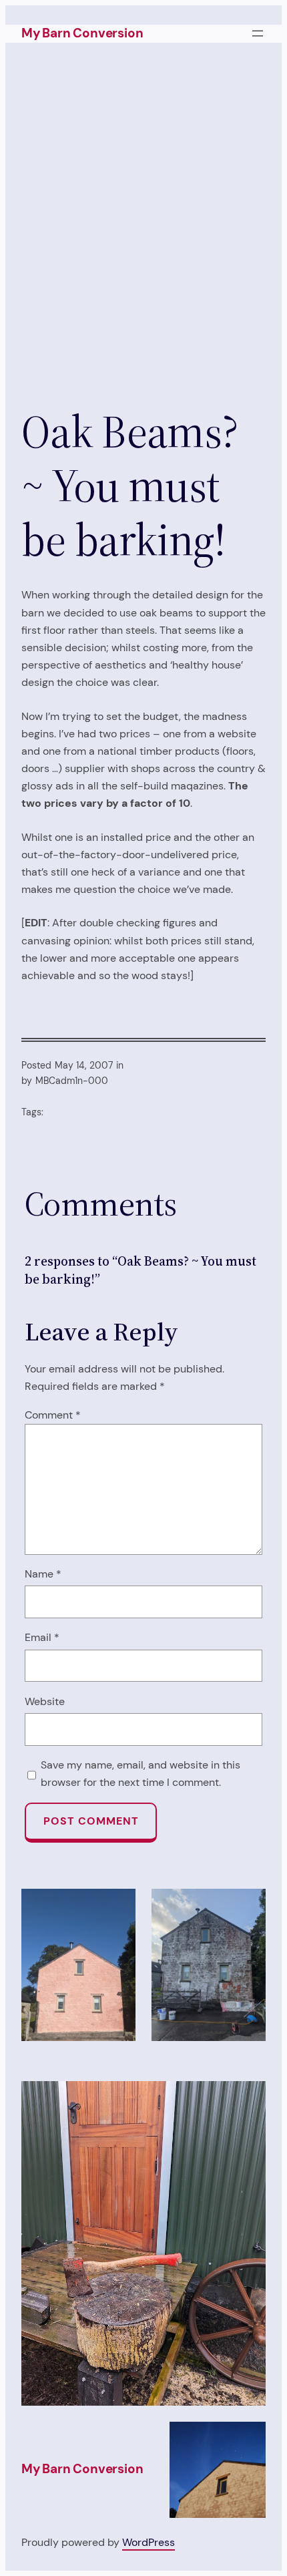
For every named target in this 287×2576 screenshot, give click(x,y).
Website (45, 1701)
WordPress (149, 2542)
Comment (53, 1415)
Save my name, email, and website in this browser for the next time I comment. (140, 1774)
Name (43, 1574)
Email (42, 1637)
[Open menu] (258, 33)
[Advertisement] (143, 234)
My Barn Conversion (82, 33)
